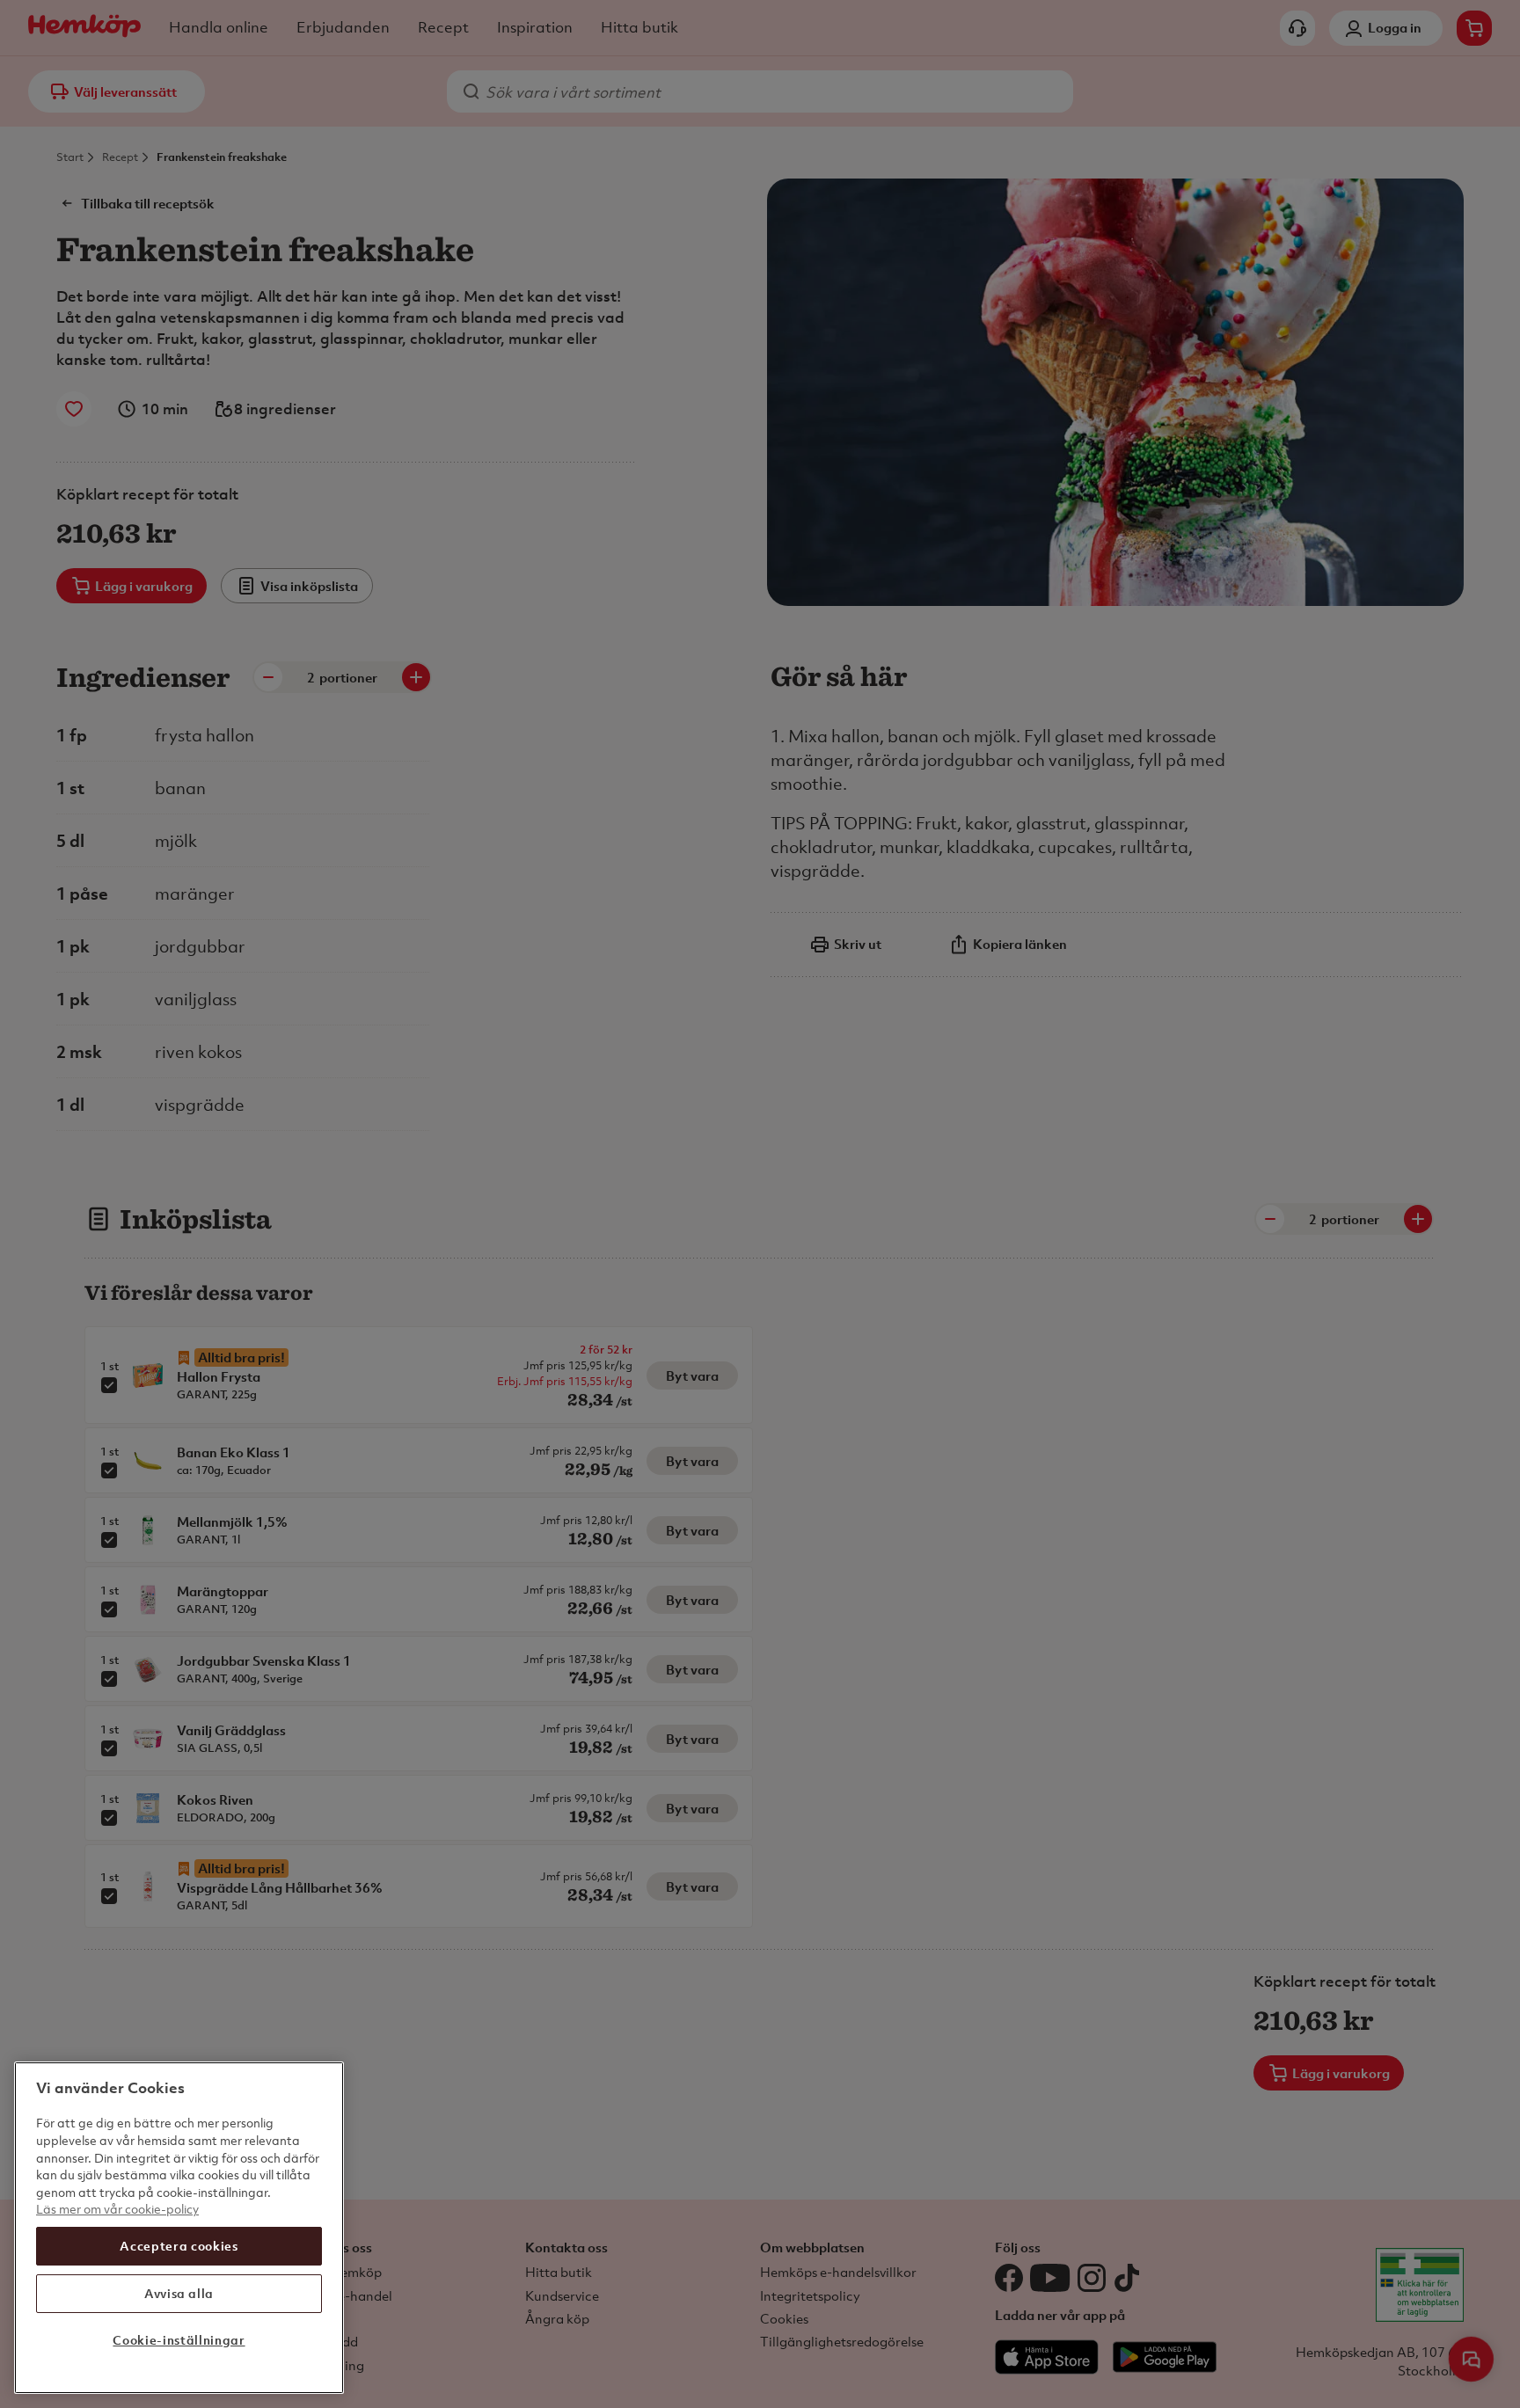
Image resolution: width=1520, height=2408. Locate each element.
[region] (179, 2228)
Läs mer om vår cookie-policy (117, 2209)
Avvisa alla (179, 2293)
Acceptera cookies (179, 2246)
